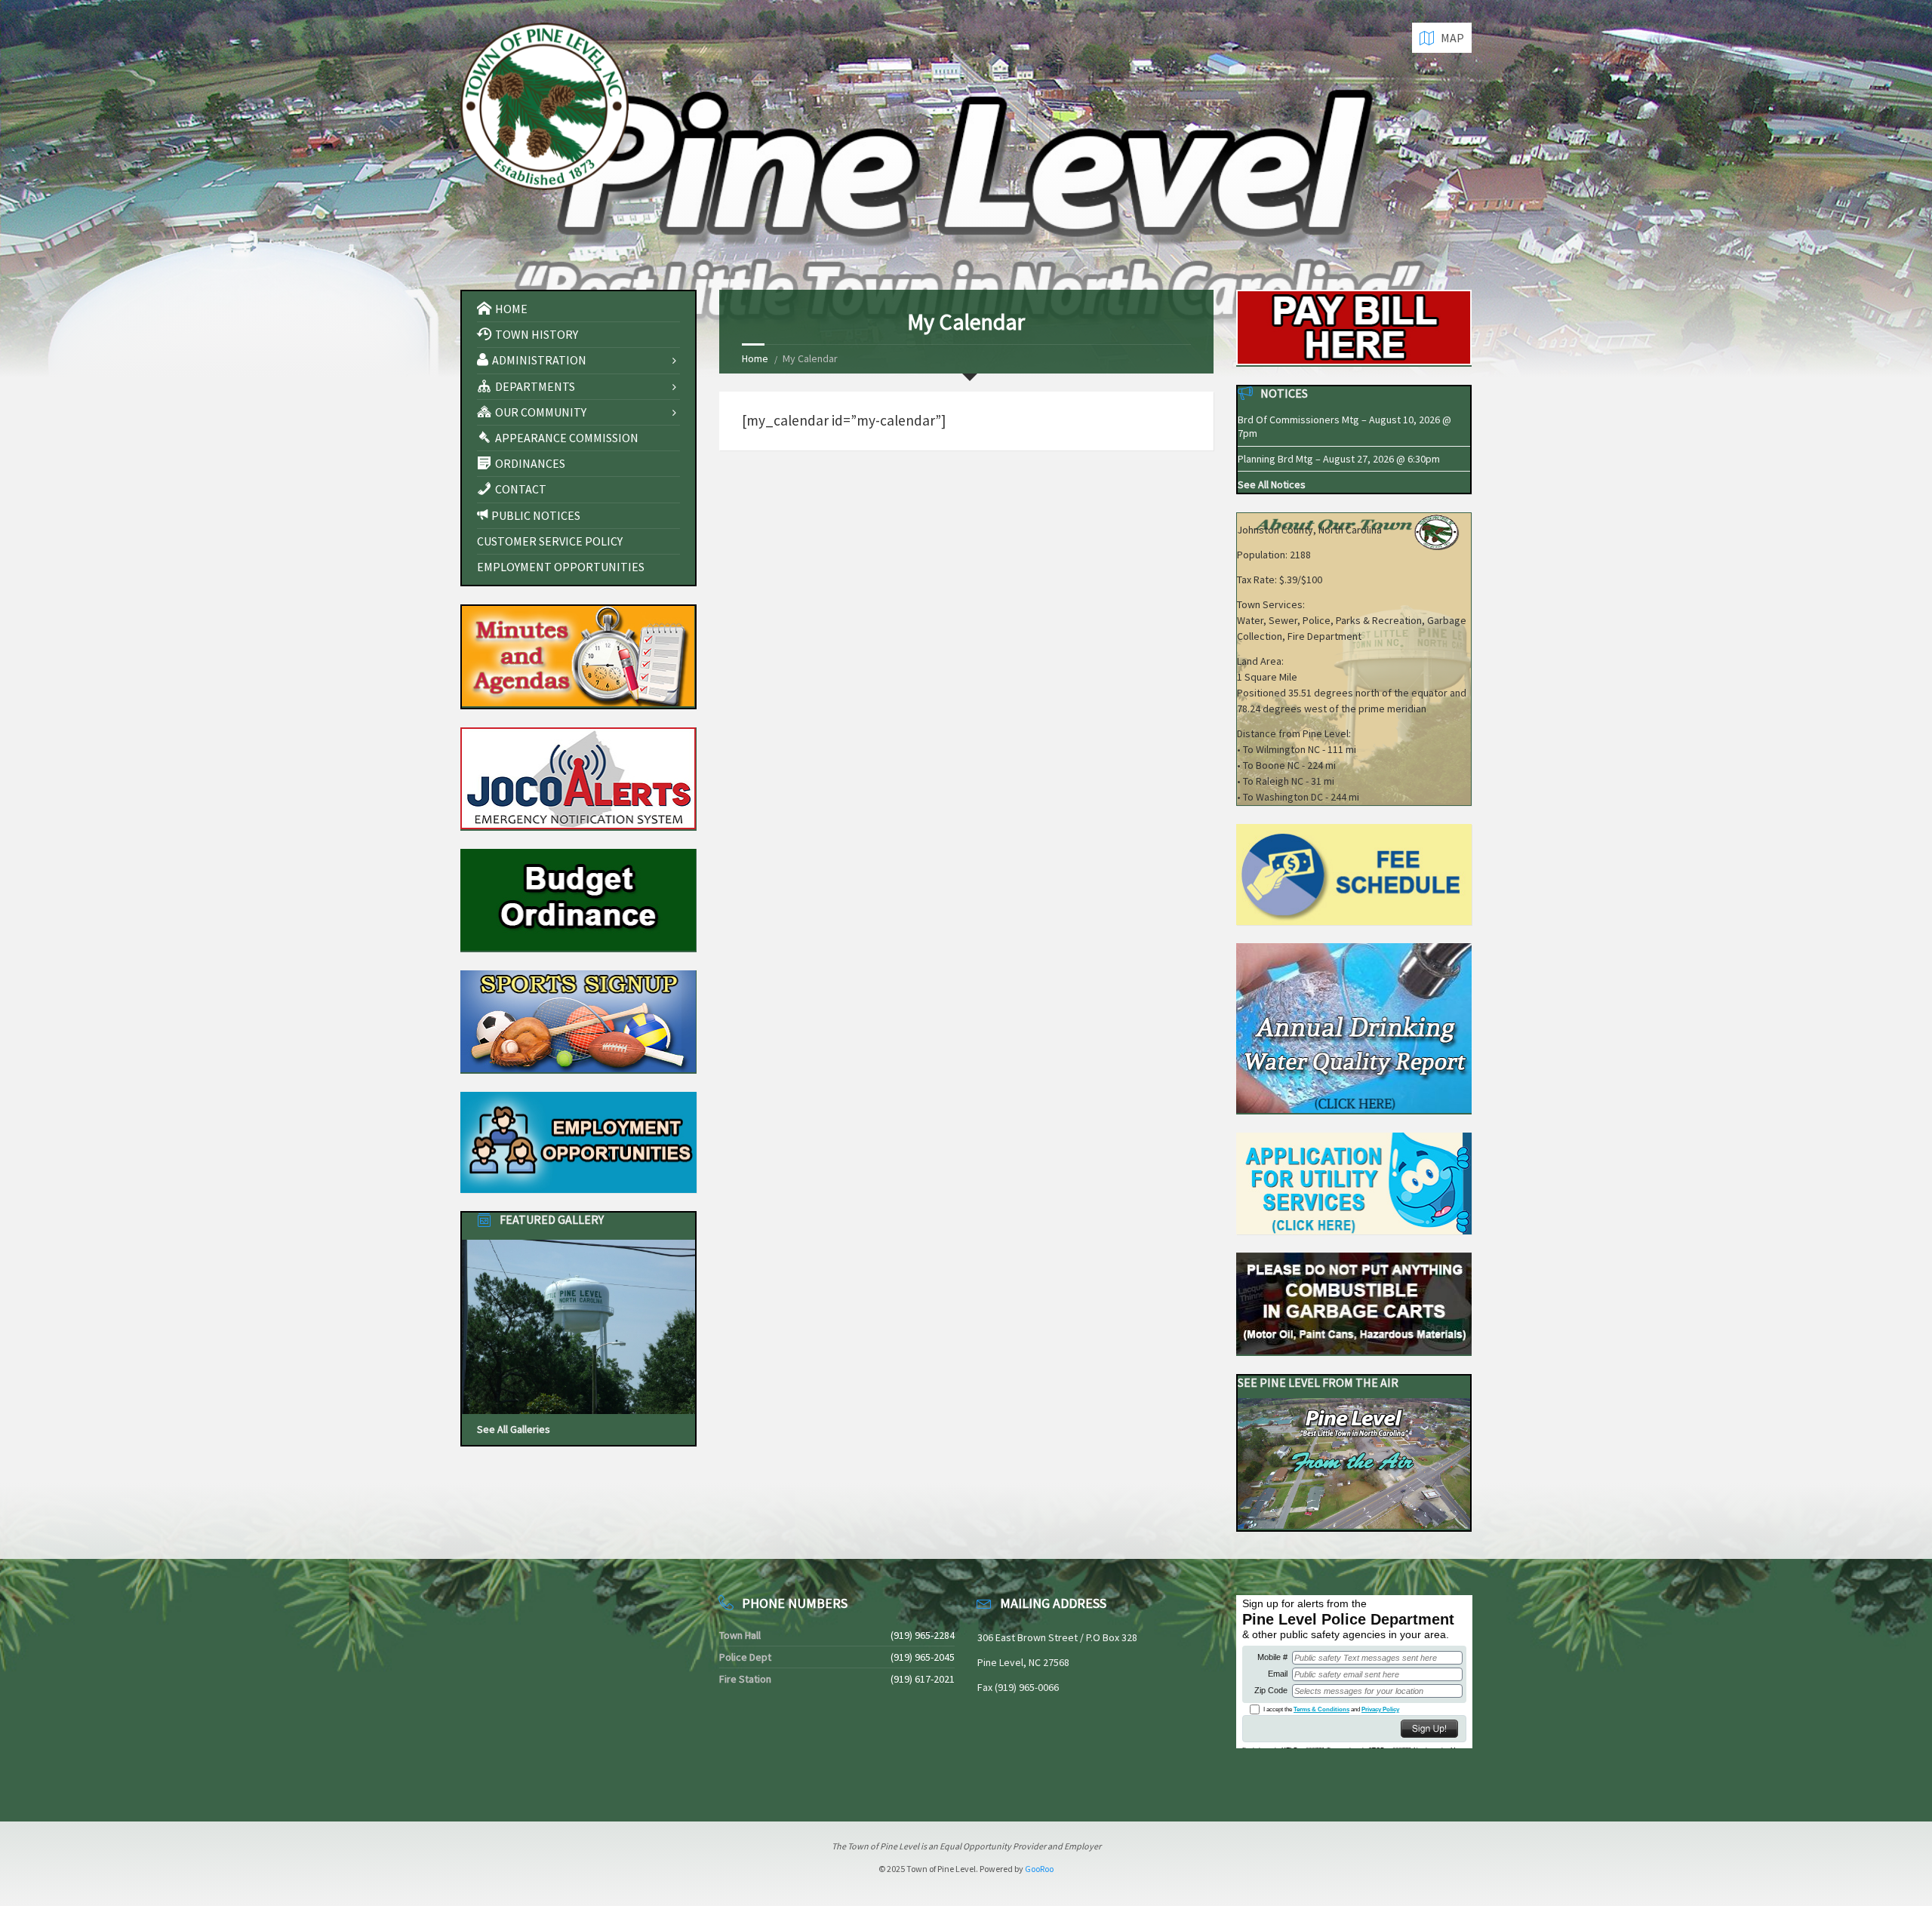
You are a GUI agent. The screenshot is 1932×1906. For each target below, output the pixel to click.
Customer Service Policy (550, 541)
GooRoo (1039, 1869)
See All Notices (1272, 484)
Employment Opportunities (561, 567)
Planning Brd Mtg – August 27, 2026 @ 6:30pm (1339, 459)
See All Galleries (514, 1429)
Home (755, 358)
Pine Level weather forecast (540, 1778)
